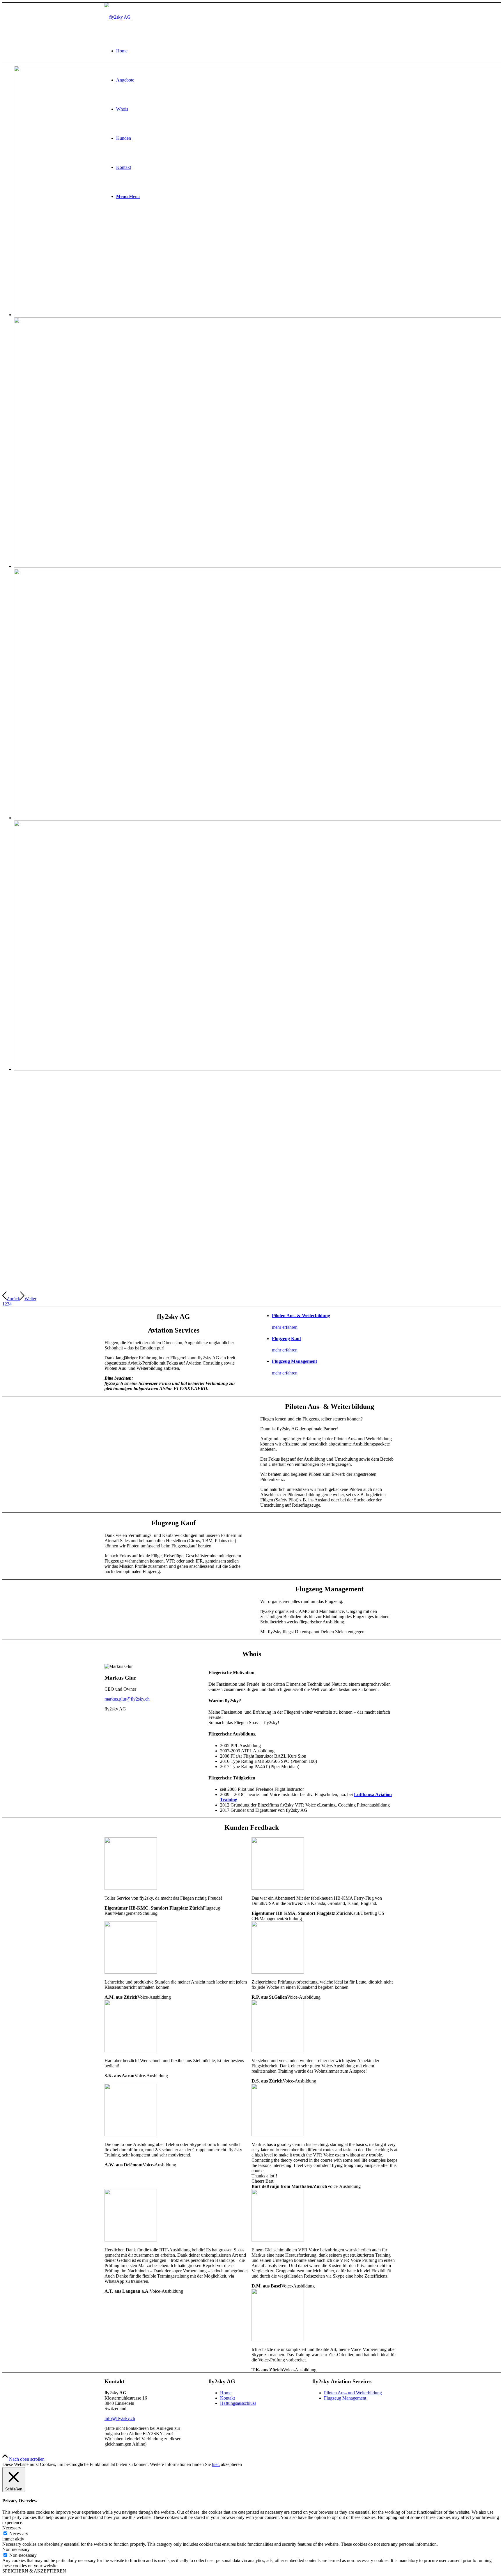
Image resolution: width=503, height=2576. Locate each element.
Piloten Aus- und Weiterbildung (353, 2393)
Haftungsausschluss (238, 2403)
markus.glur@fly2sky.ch (127, 1699)
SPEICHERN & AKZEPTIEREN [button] (34, 2571)
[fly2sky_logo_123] (118, 17)
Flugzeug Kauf (286, 1339)
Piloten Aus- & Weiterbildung (301, 1316)
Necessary (19, 2534)
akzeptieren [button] (231, 2464)
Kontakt (227, 2398)
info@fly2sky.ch (120, 2418)
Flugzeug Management (294, 1361)
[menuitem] (257, 51)
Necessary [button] (12, 2528)
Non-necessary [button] (16, 2549)
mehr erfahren (285, 1327)
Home (226, 2393)
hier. (216, 2464)
